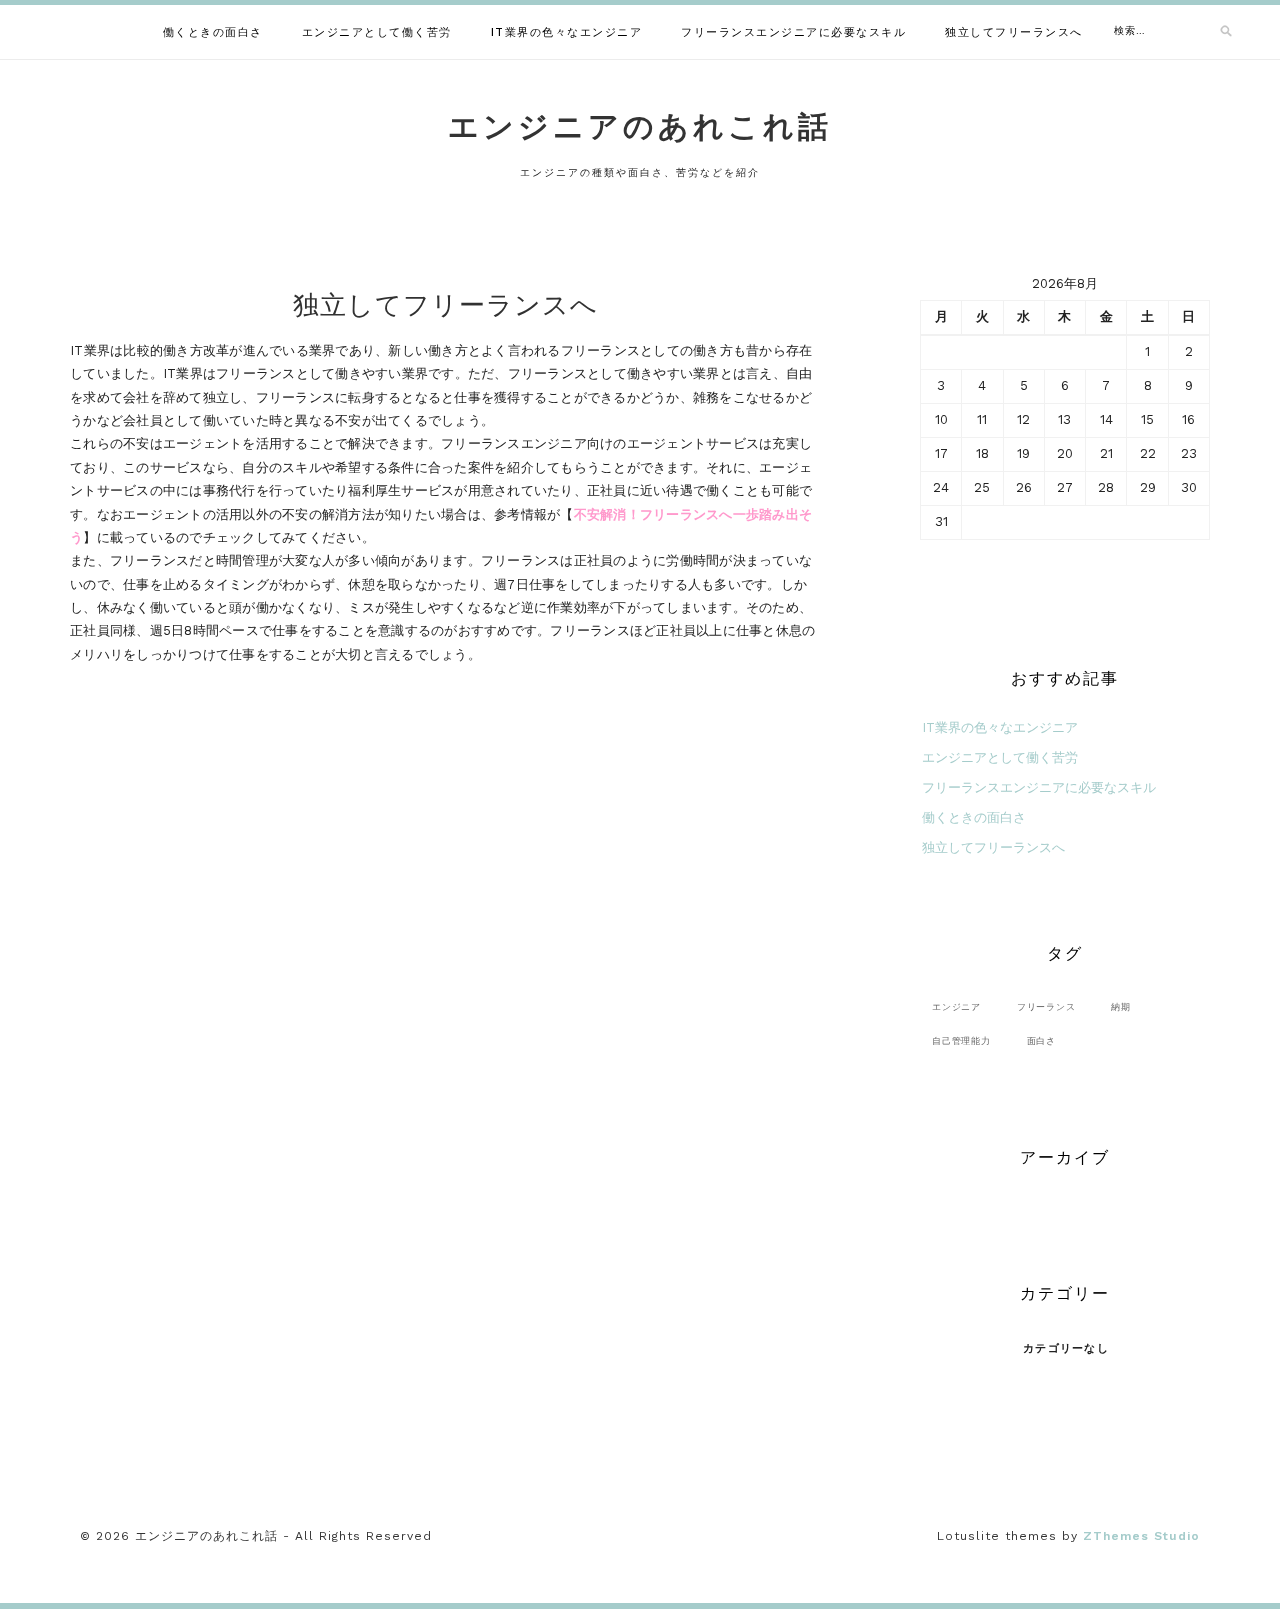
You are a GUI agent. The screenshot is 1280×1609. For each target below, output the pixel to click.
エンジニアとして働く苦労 (377, 32)
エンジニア (956, 1006)
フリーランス (1046, 1006)
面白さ (1041, 1040)
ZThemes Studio (1141, 1536)
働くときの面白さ (213, 32)
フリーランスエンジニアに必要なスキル (793, 32)
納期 (1121, 1006)
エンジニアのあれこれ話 (640, 126)
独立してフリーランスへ (1014, 32)
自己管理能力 (961, 1040)
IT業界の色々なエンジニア (567, 32)
